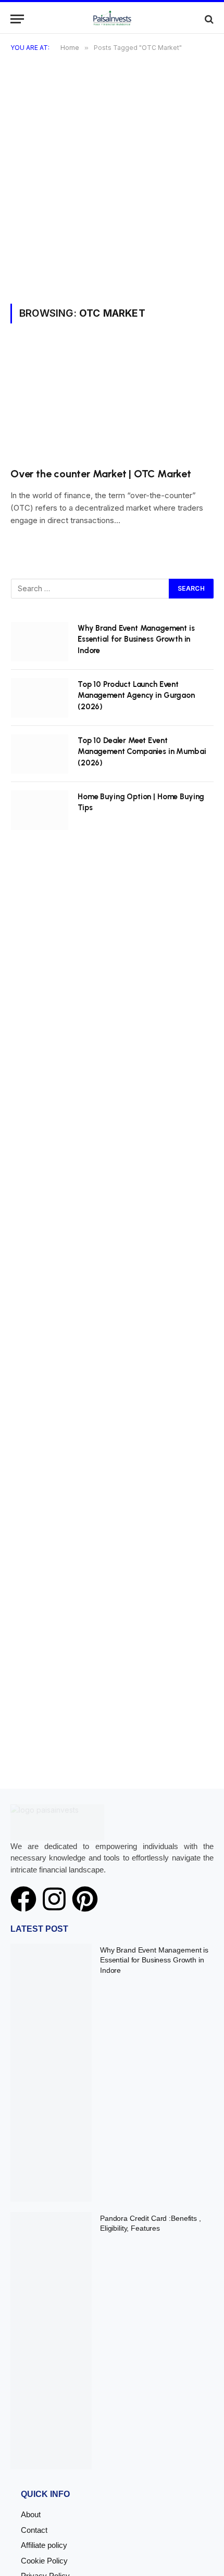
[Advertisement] (112, 187)
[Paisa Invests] (112, 19)
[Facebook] (23, 1899)
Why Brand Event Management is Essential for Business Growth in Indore (136, 639)
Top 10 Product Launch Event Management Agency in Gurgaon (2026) (136, 695)
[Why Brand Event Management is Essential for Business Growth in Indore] (40, 642)
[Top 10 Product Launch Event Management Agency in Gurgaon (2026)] (40, 698)
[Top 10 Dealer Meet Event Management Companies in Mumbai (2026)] (40, 754)
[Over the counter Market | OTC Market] (112, 401)
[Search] (208, 19)
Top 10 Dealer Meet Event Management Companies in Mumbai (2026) (142, 752)
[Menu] (17, 19)
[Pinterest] (85, 1899)
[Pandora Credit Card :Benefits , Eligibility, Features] (51, 2341)
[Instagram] (54, 1899)
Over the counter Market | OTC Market (101, 474)
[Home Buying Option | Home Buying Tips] (40, 810)
